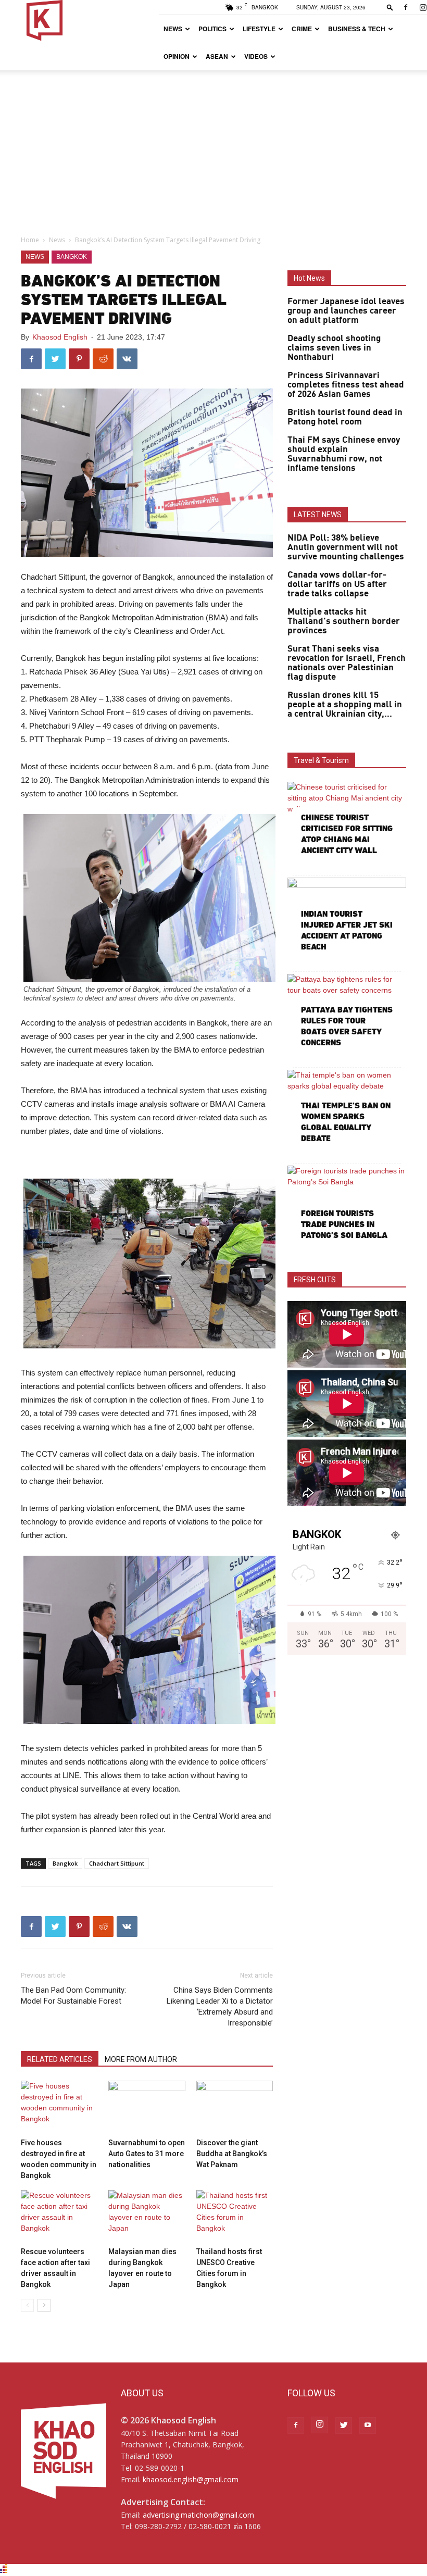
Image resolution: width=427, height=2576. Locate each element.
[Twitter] (344, 2425)
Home (30, 240)
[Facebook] (406, 7)
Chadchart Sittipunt (117, 1863)
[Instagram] (320, 2425)
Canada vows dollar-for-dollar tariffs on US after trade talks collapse (337, 584)
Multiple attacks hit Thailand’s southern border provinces (344, 621)
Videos (256, 56)
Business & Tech (357, 29)
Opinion (177, 56)
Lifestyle (259, 29)
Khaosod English (60, 337)
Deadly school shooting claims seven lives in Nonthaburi (334, 348)
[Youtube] (368, 2425)
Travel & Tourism (321, 760)
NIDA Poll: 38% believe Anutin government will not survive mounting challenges (346, 547)
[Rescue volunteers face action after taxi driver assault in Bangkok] (59, 2216)
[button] (390, 7)
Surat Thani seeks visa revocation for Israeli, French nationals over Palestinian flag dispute (347, 663)
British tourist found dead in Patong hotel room (345, 417)
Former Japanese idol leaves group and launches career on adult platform (346, 311)
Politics (212, 29)
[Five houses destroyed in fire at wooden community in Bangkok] (59, 2107)
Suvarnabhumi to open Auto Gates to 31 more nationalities (147, 2154)
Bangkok (72, 257)
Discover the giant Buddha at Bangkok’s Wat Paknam (232, 2154)
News (173, 29)
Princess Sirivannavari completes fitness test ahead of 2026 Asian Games (346, 385)
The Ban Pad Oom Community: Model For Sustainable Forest (73, 1996)
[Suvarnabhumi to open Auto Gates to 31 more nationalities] (147, 2107)
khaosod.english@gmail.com (191, 2479)
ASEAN (217, 56)
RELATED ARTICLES (60, 2059)
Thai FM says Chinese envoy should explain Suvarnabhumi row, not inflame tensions (344, 454)
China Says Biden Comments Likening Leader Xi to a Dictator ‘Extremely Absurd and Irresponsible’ (220, 2006)
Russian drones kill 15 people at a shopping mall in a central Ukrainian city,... (345, 705)
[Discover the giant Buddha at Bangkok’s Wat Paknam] (235, 2107)
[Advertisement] (213, 148)
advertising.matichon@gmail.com (198, 2515)
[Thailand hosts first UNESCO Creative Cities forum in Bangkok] (235, 2216)
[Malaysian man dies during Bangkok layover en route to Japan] (147, 2216)
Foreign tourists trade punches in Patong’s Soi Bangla (344, 1224)
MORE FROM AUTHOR (141, 2059)
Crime (302, 29)
